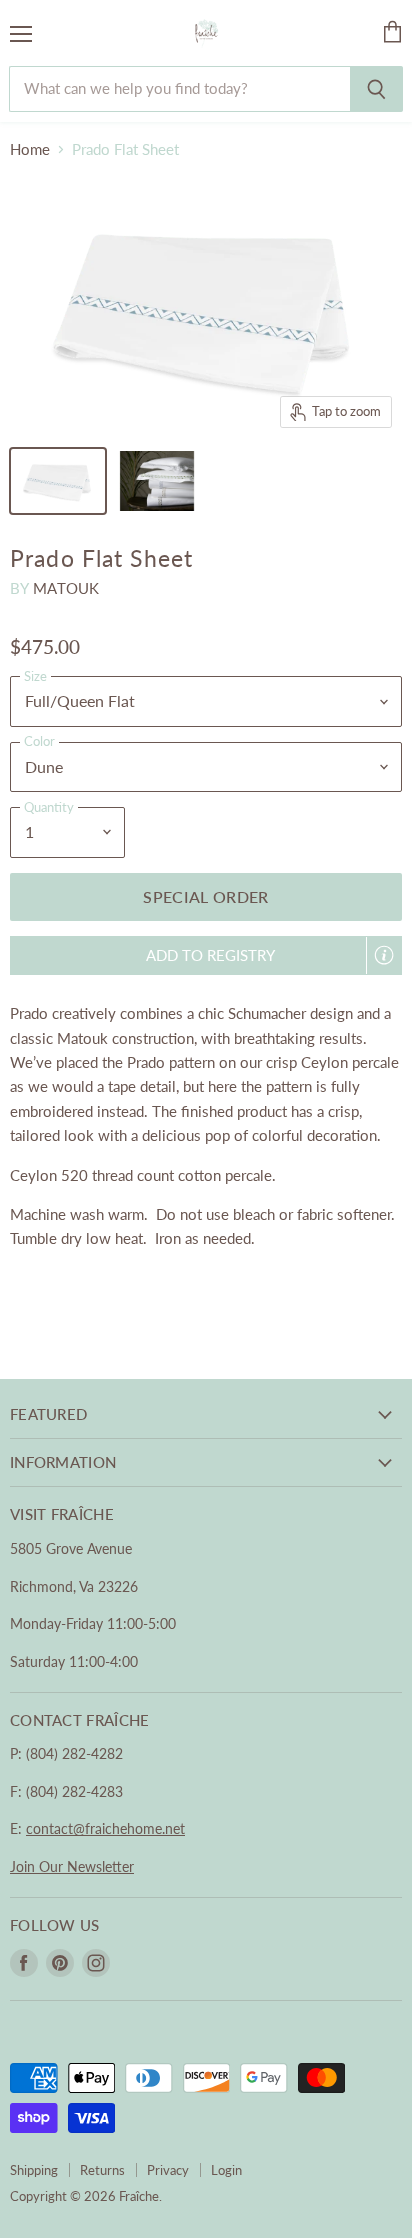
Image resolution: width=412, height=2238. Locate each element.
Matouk (66, 588)
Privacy (168, 2170)
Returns (102, 2170)
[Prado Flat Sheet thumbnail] (58, 481)
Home (30, 149)
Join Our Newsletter (72, 1866)
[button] (206, 955)
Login (226, 2170)
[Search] (376, 89)
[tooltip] (384, 955)
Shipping (34, 2170)
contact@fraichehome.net (105, 1828)
